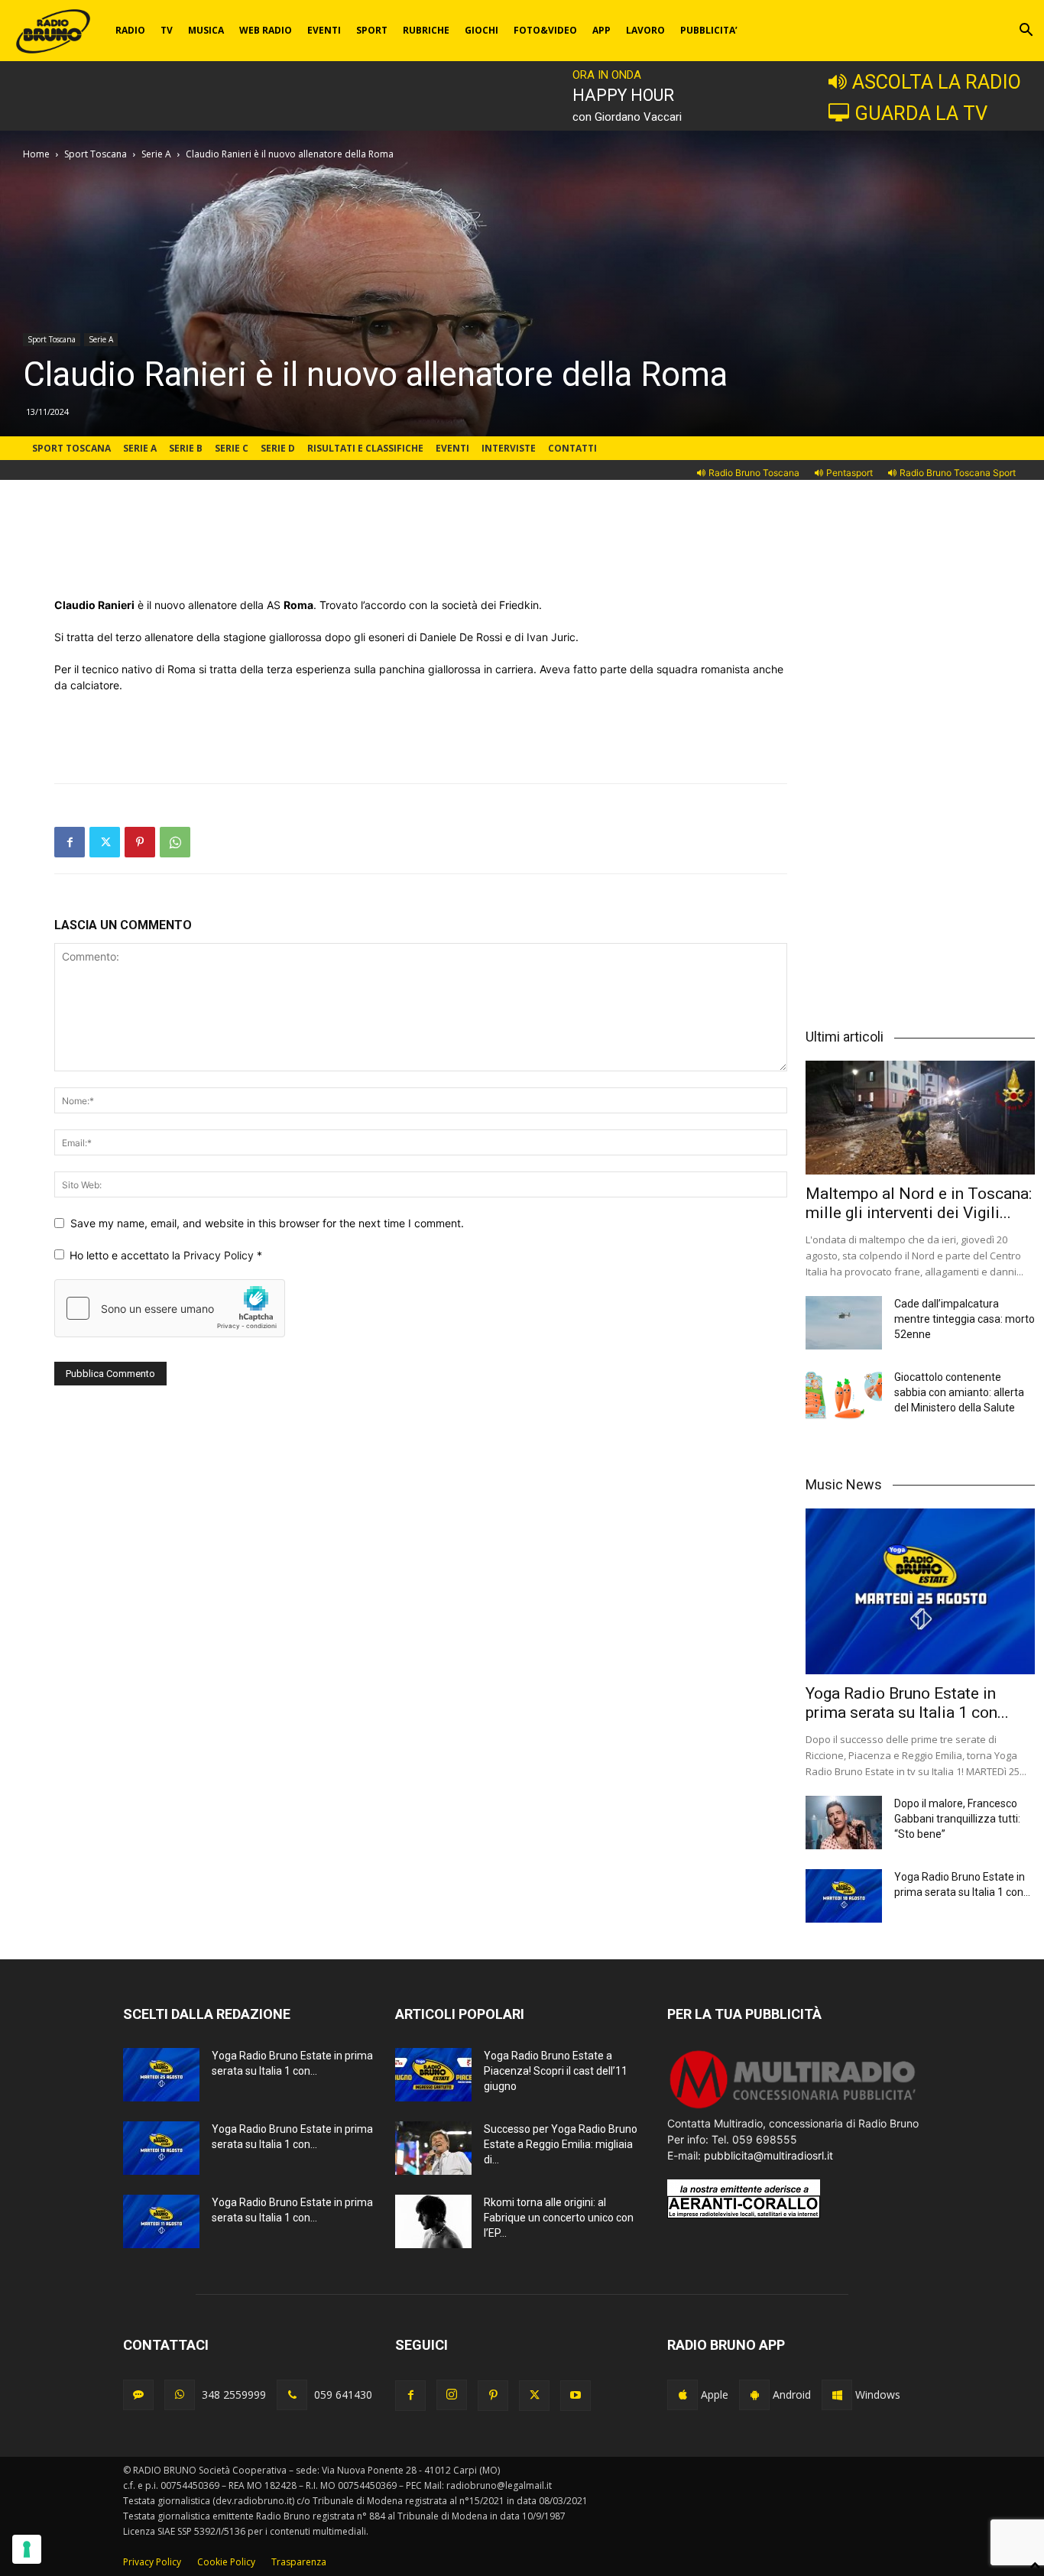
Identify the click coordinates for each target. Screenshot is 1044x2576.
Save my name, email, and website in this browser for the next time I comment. (267, 1223)
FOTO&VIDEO (545, 30)
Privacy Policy (220, 1255)
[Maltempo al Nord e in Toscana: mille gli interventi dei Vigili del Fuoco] (920, 1117)
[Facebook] (70, 842)
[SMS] (138, 2395)
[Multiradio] (793, 2107)
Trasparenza (299, 2562)
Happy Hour (623, 95)
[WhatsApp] (175, 842)
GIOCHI (481, 30)
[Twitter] (105, 842)
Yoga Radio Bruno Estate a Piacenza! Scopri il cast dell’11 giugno (556, 2071)
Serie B (186, 448)
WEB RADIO (266, 30)
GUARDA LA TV (921, 113)
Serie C (232, 448)
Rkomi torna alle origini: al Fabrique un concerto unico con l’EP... (559, 2218)
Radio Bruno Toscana (754, 473)
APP (601, 30)
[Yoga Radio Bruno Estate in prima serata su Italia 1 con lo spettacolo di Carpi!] (920, 1592)
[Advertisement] (421, 558)
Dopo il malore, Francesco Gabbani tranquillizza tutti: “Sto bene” (957, 1819)
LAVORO (645, 30)
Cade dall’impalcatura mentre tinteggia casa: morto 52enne (965, 1319)
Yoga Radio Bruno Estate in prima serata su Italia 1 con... (907, 1703)
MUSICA (206, 30)
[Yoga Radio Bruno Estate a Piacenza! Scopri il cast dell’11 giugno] (433, 2075)
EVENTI (324, 30)
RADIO (130, 30)
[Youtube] (575, 2396)
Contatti (572, 448)
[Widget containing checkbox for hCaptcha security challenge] (170, 1308)
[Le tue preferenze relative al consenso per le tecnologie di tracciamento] (27, 2549)
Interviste (509, 448)
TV (167, 30)
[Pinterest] (140, 842)
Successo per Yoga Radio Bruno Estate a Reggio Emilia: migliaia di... (561, 2144)
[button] (1026, 32)
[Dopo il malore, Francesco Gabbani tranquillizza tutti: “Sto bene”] (844, 1823)
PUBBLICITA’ (709, 30)
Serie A (156, 154)
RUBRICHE (426, 30)
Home (36, 154)
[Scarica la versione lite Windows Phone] (837, 2395)
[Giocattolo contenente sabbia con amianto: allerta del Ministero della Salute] (844, 1396)
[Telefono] (292, 2395)
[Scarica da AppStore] (682, 2395)
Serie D (278, 448)
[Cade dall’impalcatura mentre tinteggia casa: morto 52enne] (844, 1323)
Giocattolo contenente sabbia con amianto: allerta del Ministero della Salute (959, 1392)
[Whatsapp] (180, 2395)
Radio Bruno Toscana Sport (958, 473)
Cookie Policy (226, 2562)
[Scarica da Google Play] (754, 2395)
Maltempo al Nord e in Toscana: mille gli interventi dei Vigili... (919, 1203)
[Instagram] (452, 2395)
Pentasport (849, 473)
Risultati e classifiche (365, 448)
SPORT (372, 30)
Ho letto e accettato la (166, 1255)
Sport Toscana (96, 154)
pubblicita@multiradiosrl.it (768, 2155)
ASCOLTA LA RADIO (937, 82)
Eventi (452, 448)
